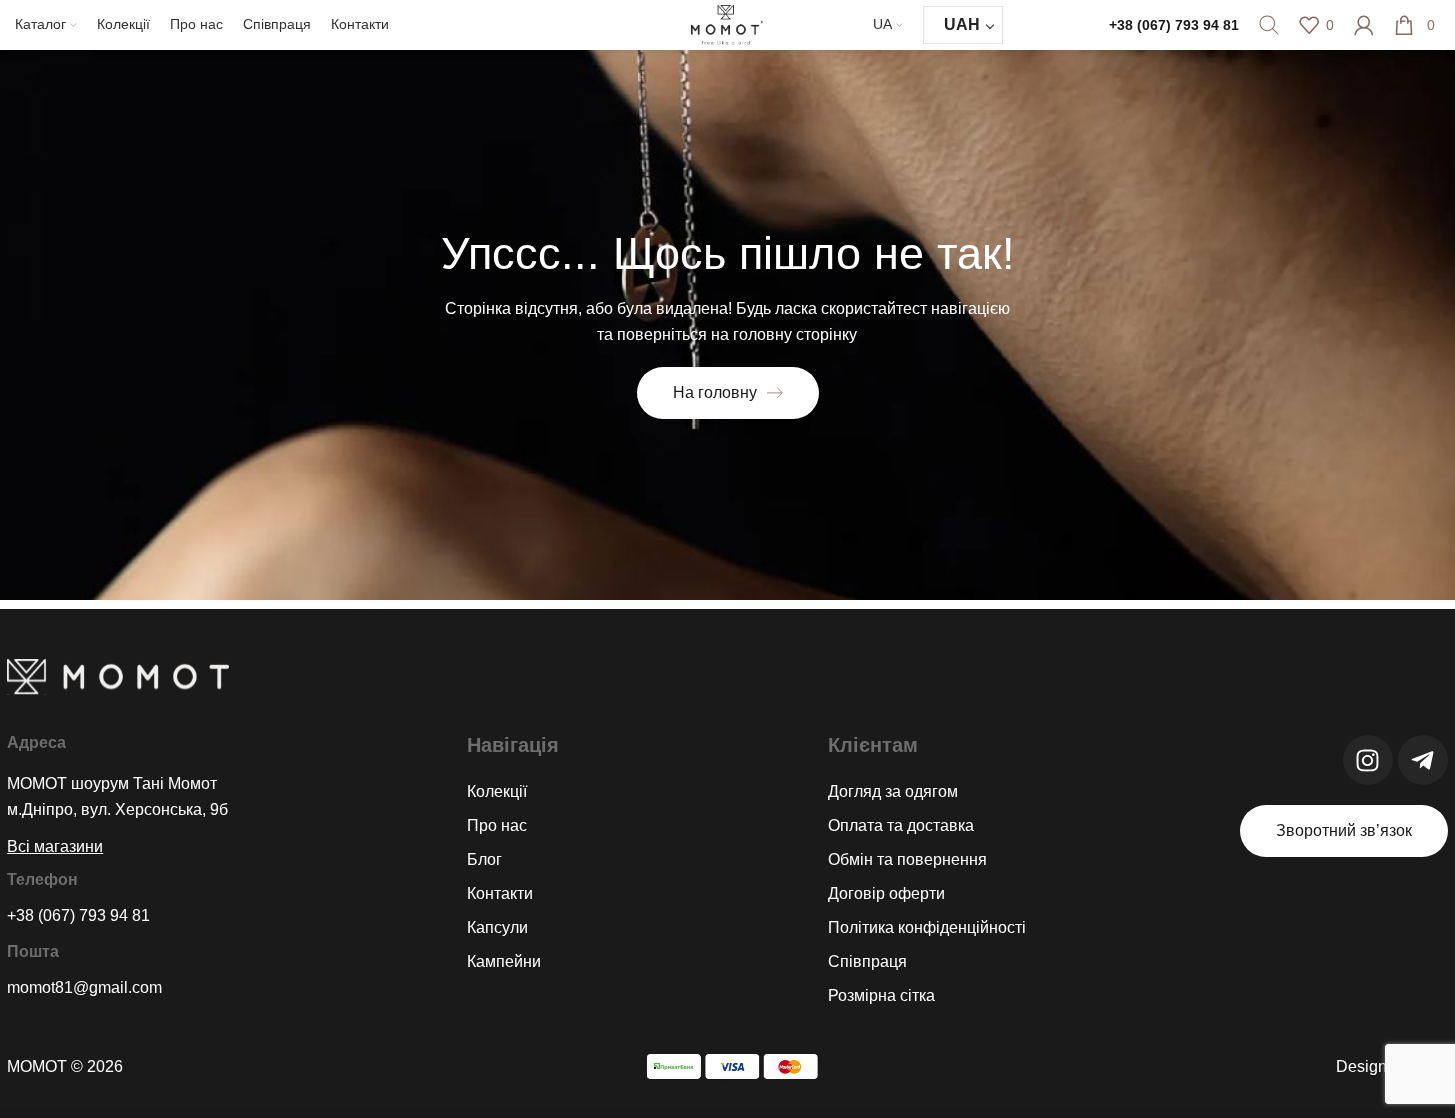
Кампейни (504, 961)
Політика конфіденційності (927, 927)
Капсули (497, 927)
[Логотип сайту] (728, 23)
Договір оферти (886, 893)
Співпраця (867, 961)
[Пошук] (1269, 25)
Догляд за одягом (893, 791)
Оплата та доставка (901, 825)
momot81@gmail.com (84, 987)
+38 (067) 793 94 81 (1174, 25)
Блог (484, 859)
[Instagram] (1368, 760)
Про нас (497, 825)
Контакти (500, 893)
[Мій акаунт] (1364, 25)
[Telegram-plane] (1423, 760)
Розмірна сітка (881, 995)
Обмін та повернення (907, 859)
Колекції (497, 791)
